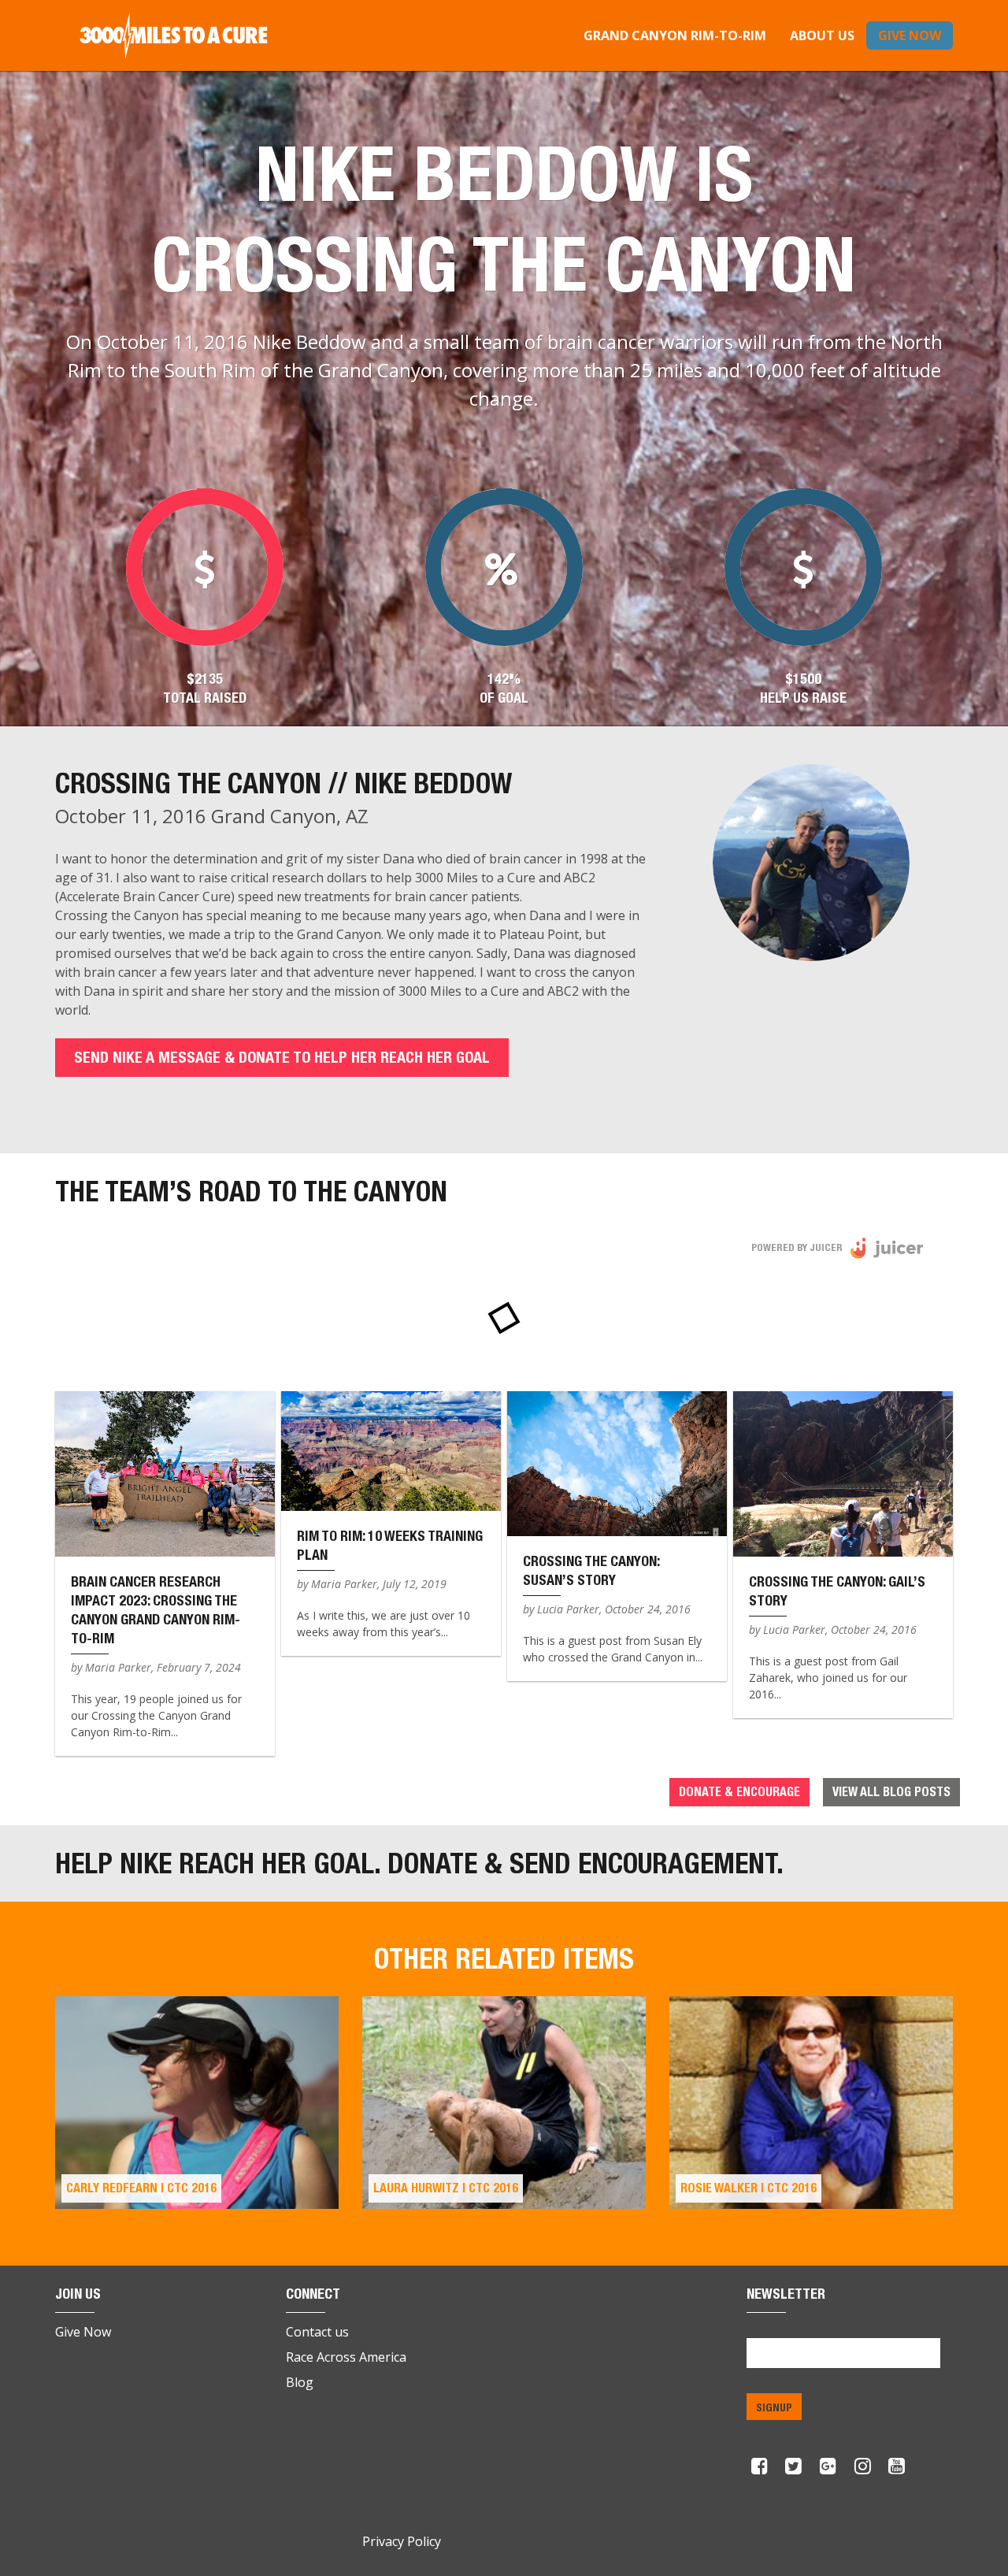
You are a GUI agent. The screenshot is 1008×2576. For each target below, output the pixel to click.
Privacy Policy (402, 2541)
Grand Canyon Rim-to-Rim (675, 35)
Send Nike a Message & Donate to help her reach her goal (282, 1057)
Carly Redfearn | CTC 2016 (141, 2188)
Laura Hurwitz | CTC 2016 (446, 2188)
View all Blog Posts (891, 1792)
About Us (822, 35)
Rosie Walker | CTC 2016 (749, 2188)
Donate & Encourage (739, 1792)
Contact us (317, 2332)
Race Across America (346, 2357)
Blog (300, 2382)
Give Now (910, 35)
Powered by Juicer (797, 1247)
